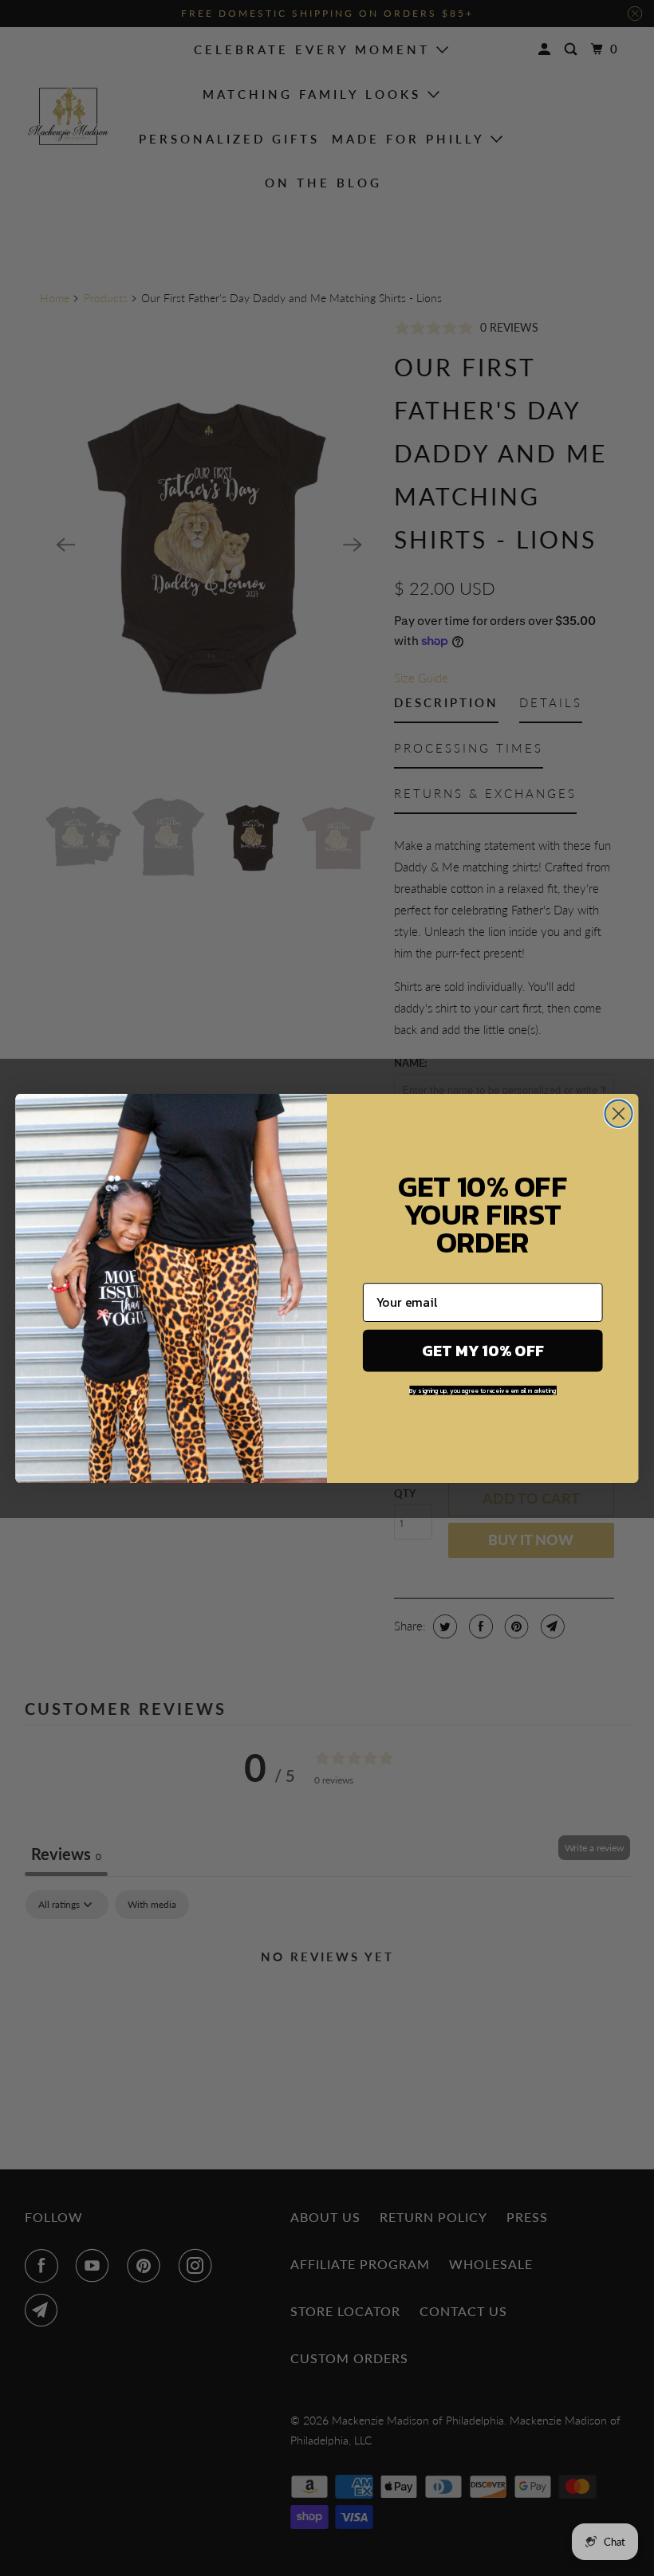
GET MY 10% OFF (483, 1350)
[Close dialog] (619, 1113)
